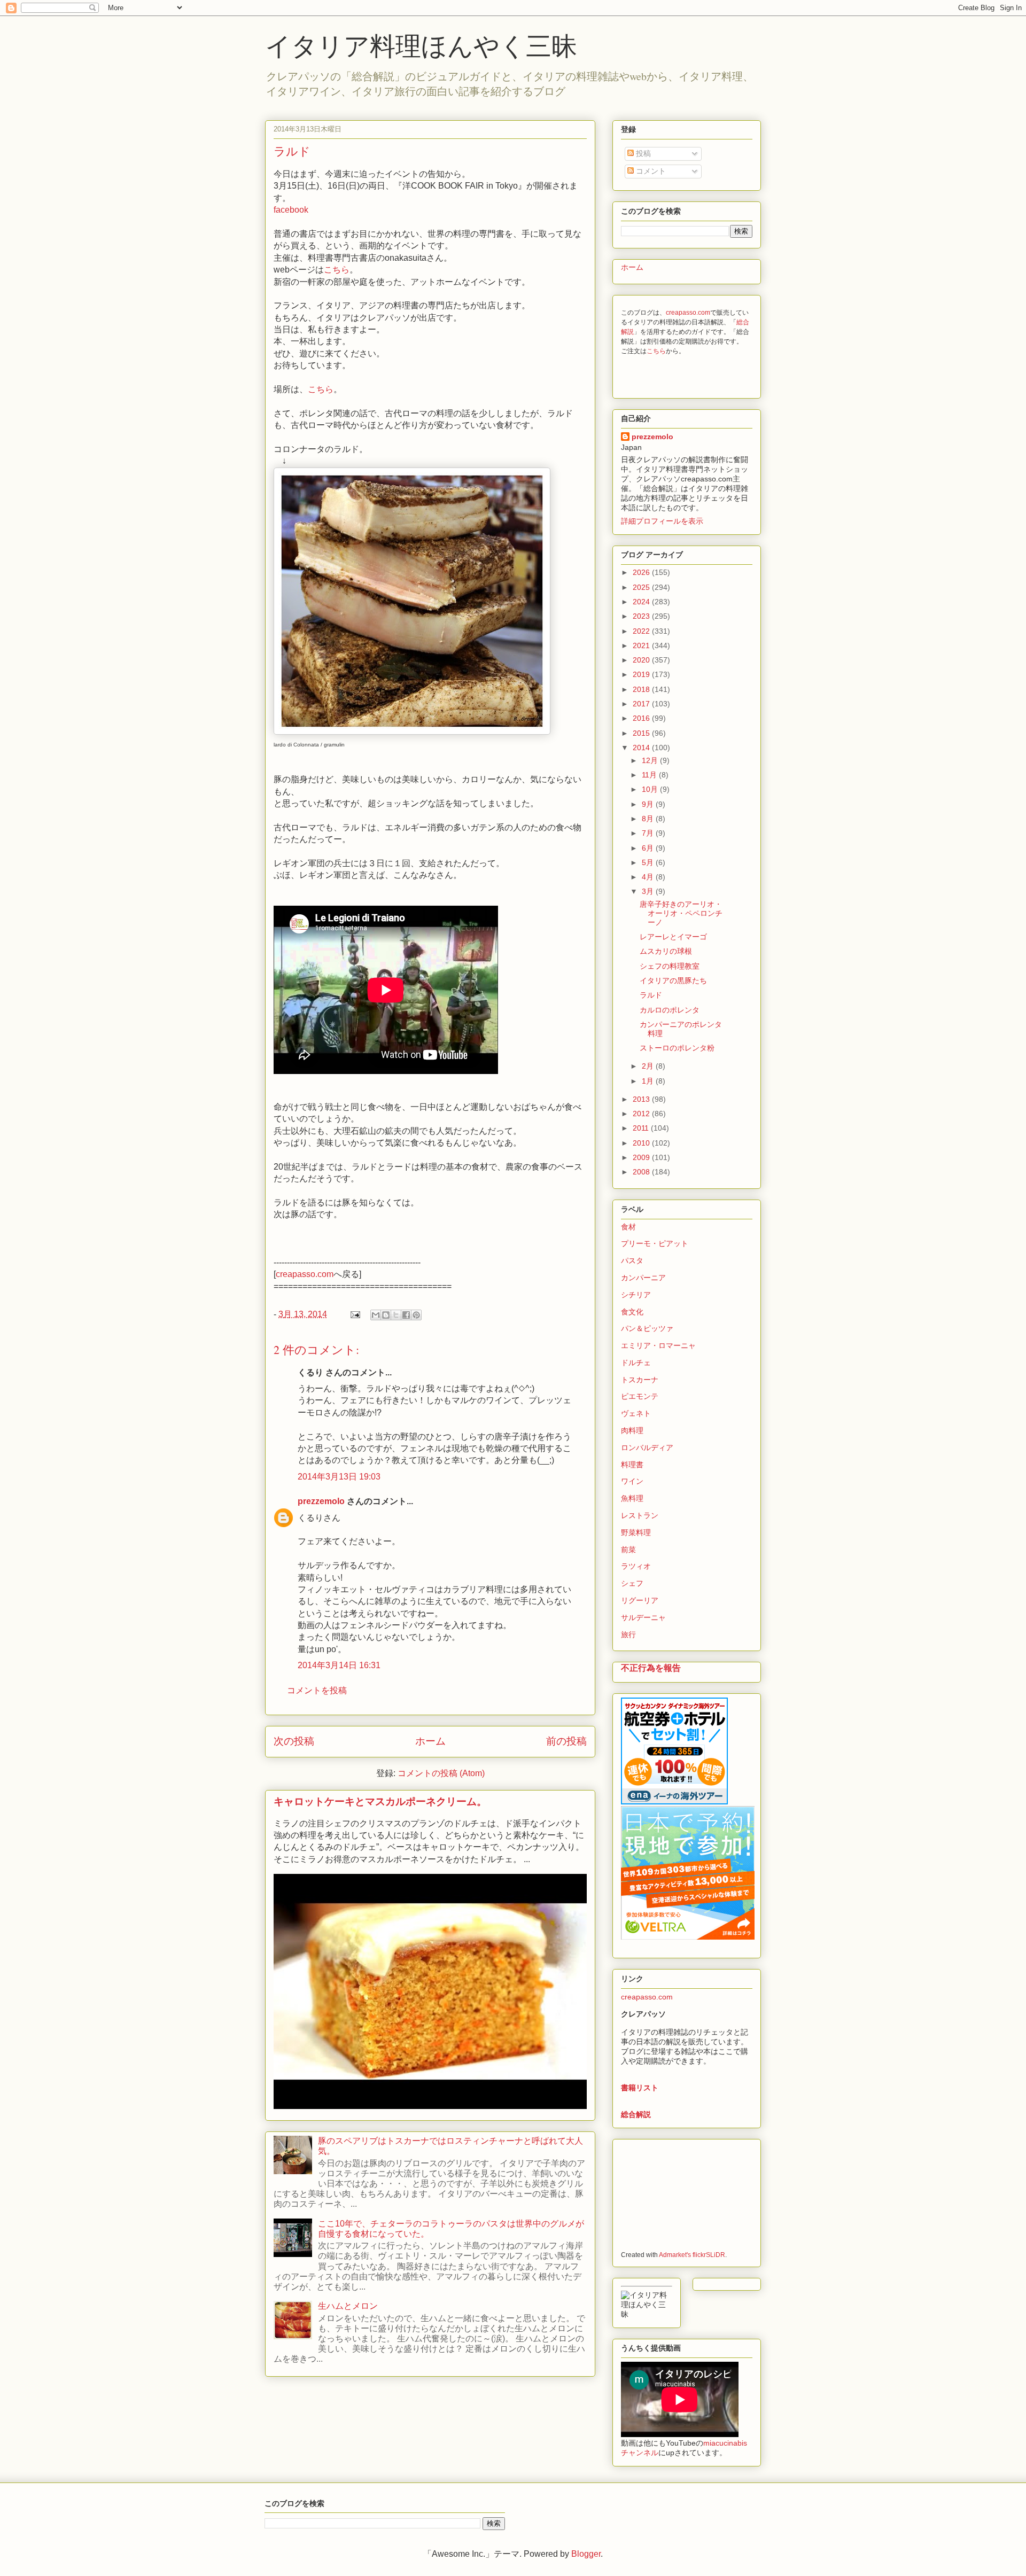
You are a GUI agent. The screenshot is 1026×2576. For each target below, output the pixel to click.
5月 (649, 862)
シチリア (636, 1295)
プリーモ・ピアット (655, 1243)
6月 (649, 848)
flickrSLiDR (709, 2255)
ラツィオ (636, 1566)
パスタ (632, 1260)
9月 (649, 804)
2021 (642, 645)
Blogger (586, 2554)
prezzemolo (321, 1501)
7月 (649, 833)
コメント (650, 171)
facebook (291, 210)
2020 (642, 660)
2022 (642, 631)
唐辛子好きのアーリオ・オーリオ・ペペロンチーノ (681, 913)
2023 (642, 616)
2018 (642, 689)
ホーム (430, 1741)
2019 (642, 674)
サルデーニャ (643, 1617)
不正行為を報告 (651, 1668)
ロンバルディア (647, 1447)
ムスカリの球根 (666, 951)
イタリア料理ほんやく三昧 (421, 45)
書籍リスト (640, 2088)
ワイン (632, 1481)
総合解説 (636, 2114)
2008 (642, 1172)
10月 (651, 789)
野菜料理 (636, 1532)
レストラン (640, 1515)
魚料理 (632, 1498)
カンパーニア (643, 1278)
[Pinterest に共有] (416, 1315)
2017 (642, 704)
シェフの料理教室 (670, 966)
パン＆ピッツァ (647, 1328)
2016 (642, 718)
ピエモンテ (640, 1396)
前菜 (628, 1550)
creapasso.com (305, 1274)
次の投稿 (294, 1741)
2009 (642, 1157)
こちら (337, 270)
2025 (642, 587)
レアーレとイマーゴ (673, 937)
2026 (642, 572)
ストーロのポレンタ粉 (677, 1048)
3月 (649, 891)
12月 (651, 760)
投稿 (642, 153)
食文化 (632, 1312)
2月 (649, 1066)
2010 (642, 1143)
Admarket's (675, 2255)
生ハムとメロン (348, 2306)
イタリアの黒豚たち (673, 980)
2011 (642, 1128)
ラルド (651, 995)
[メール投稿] (354, 1314)
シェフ (632, 1583)
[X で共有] (396, 1315)
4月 (649, 877)
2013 (642, 1099)
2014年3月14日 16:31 (339, 1665)
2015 (642, 733)
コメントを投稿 (317, 1690)
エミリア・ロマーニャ (658, 1345)
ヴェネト (636, 1413)
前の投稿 (566, 1741)
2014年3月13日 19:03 (339, 1477)
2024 (642, 602)
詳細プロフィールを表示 (662, 521)
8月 (649, 819)
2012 (642, 1114)
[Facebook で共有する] (406, 1315)
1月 (649, 1081)
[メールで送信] (376, 1315)
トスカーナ (640, 1380)
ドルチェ (636, 1363)
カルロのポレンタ (670, 1010)
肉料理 (632, 1430)
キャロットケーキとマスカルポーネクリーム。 (380, 1801)
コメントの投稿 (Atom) (441, 1773)
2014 (642, 748)
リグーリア (640, 1600)
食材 (628, 1227)
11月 (650, 775)
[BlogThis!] (386, 1315)
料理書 (632, 1465)
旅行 (628, 1635)
